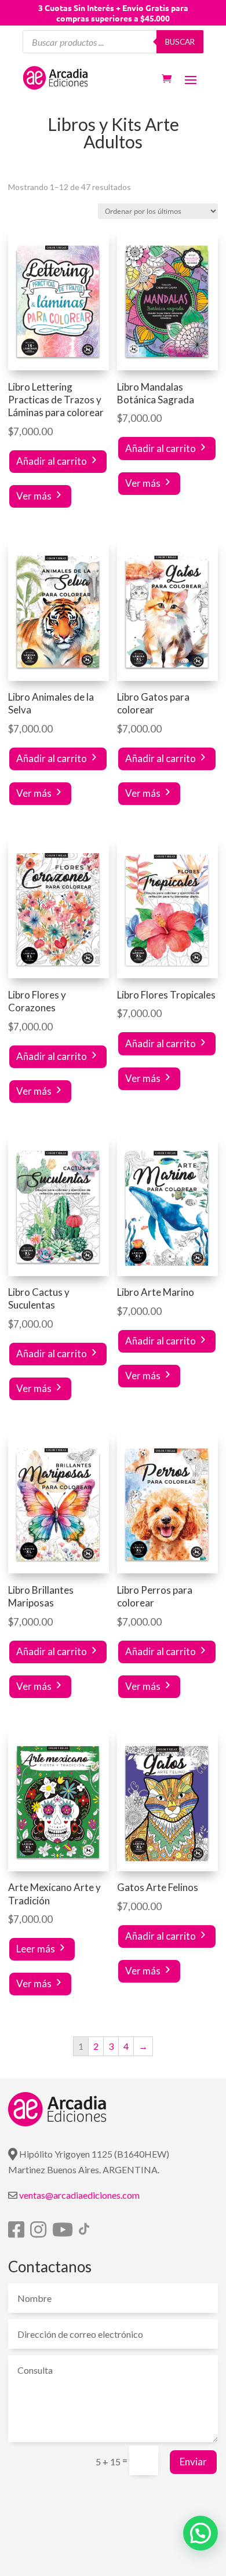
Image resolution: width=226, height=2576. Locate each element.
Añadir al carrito (52, 461)
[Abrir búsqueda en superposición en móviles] (113, 42)
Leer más (36, 1949)
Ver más (34, 496)
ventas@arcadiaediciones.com (79, 2195)
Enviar (193, 2462)
